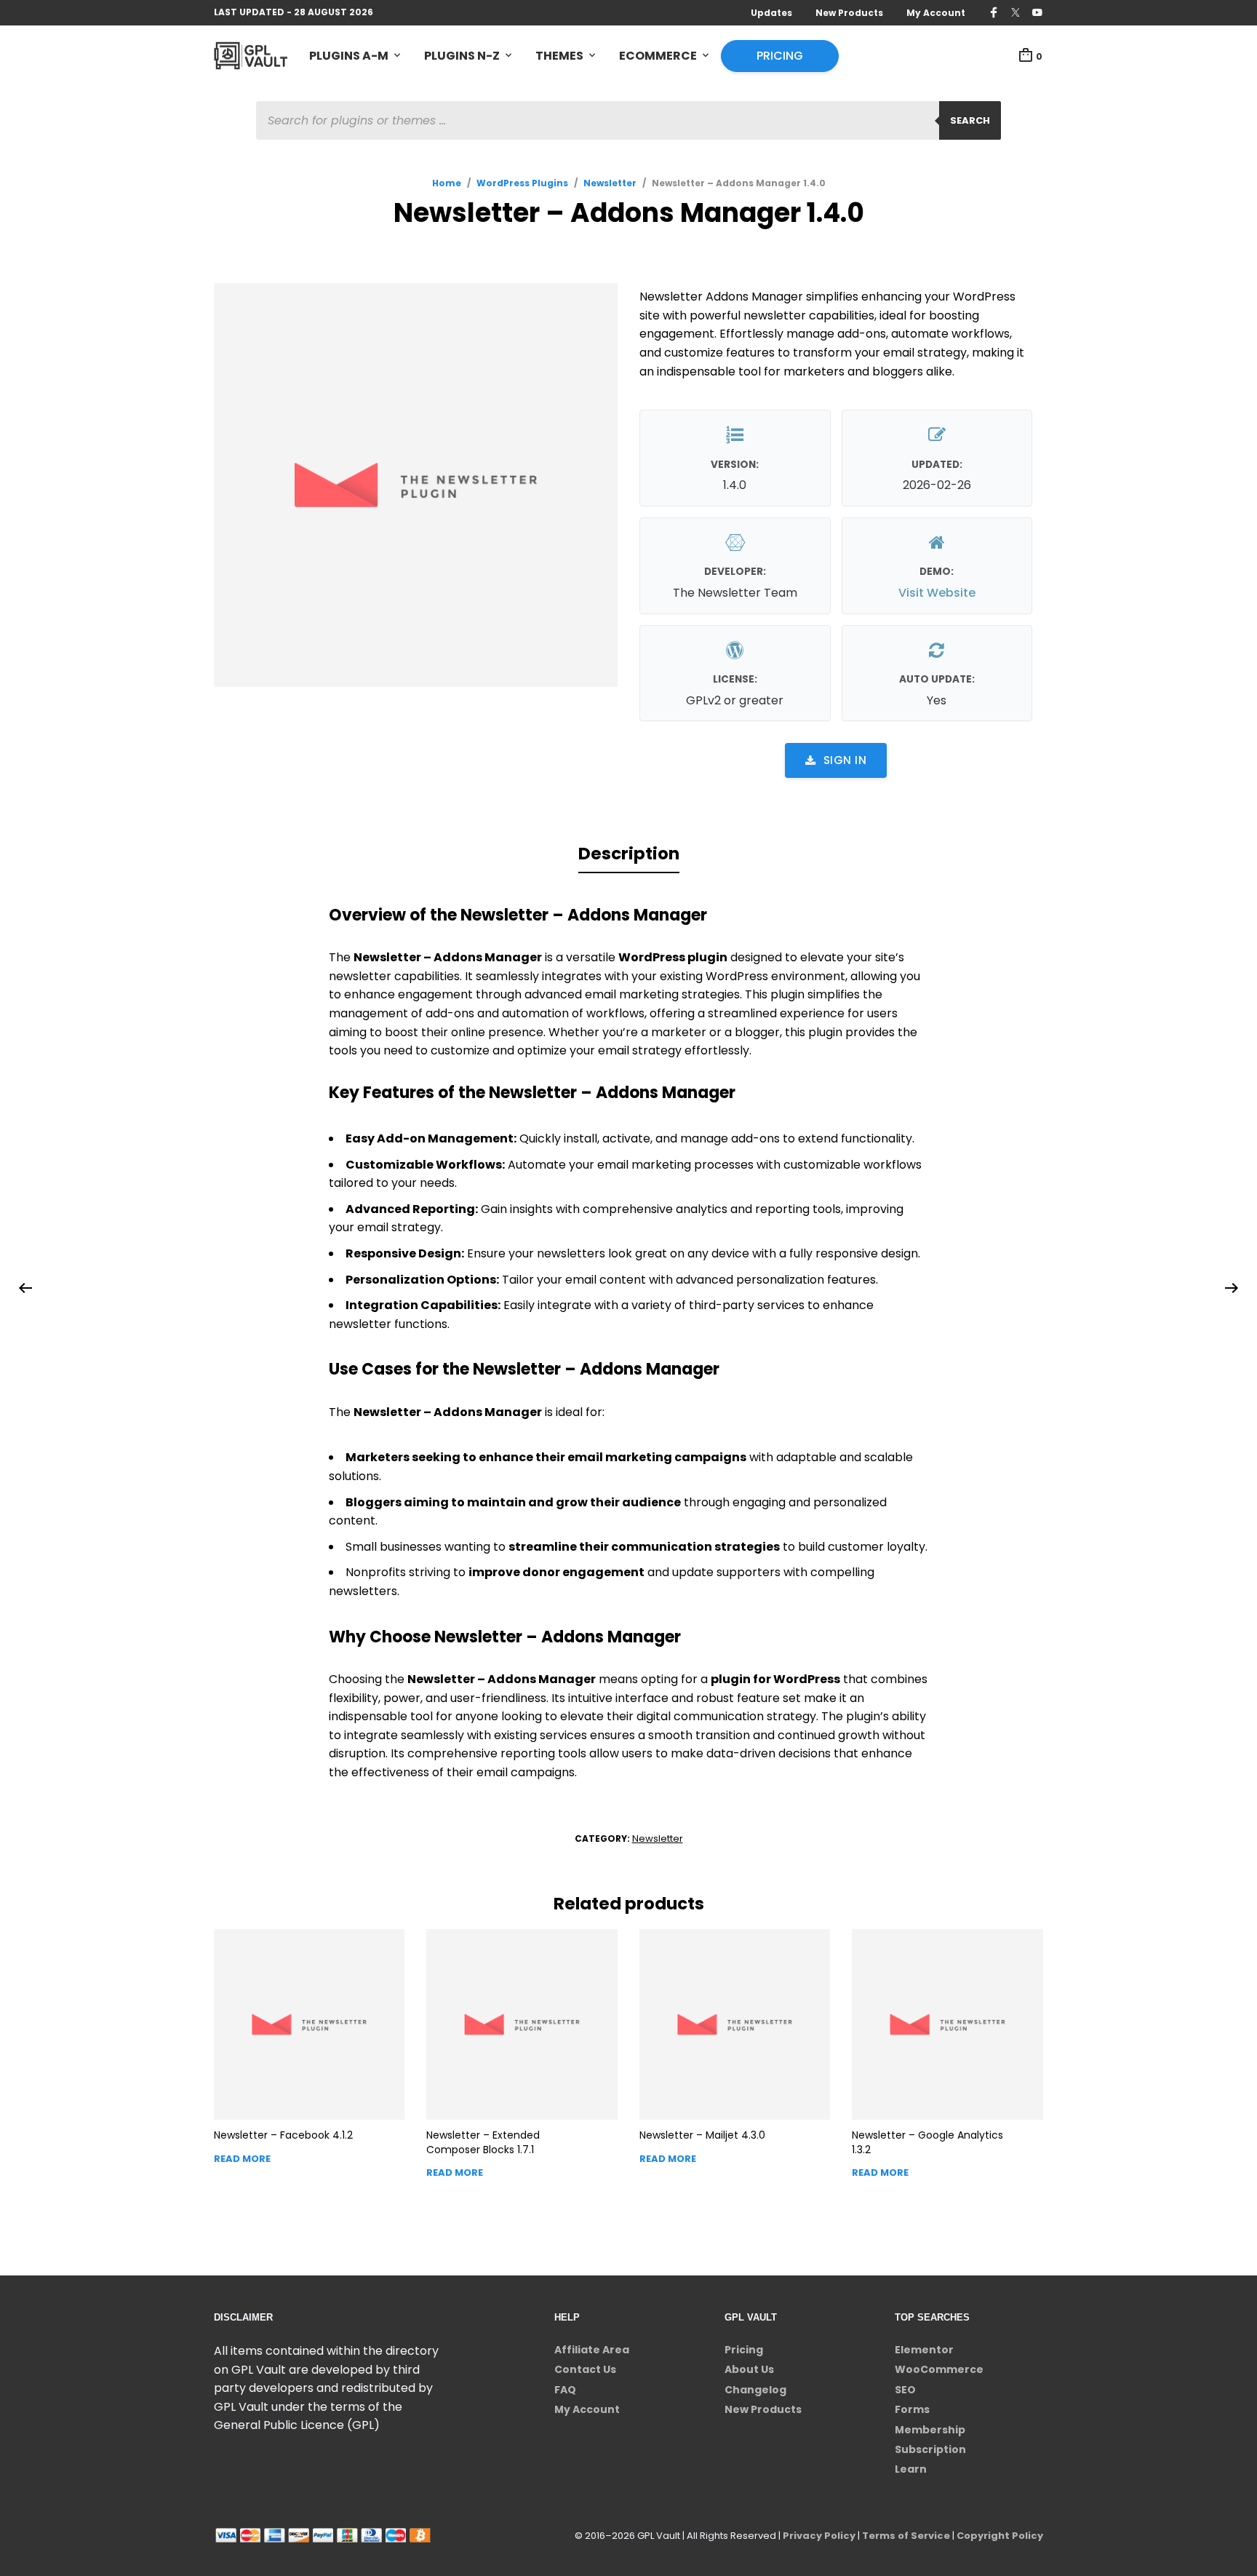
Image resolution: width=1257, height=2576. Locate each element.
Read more (242, 2159)
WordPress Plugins (522, 183)
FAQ (565, 2390)
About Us (749, 2369)
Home (447, 183)
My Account (936, 13)
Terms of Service (906, 2536)
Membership (930, 2430)
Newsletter (610, 183)
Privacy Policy (819, 2536)
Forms (912, 2409)
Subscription (930, 2449)
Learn (911, 2469)
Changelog (755, 2390)
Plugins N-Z (462, 56)
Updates (771, 13)
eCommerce (658, 56)
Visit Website (937, 593)
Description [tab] (629, 854)
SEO (905, 2390)
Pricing (780, 56)
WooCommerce (939, 2369)
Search (970, 120)
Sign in (845, 760)
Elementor (924, 2350)
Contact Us (585, 2369)
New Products (849, 13)
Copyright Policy (1000, 2536)
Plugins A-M (349, 56)
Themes (559, 56)
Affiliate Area (592, 2350)
